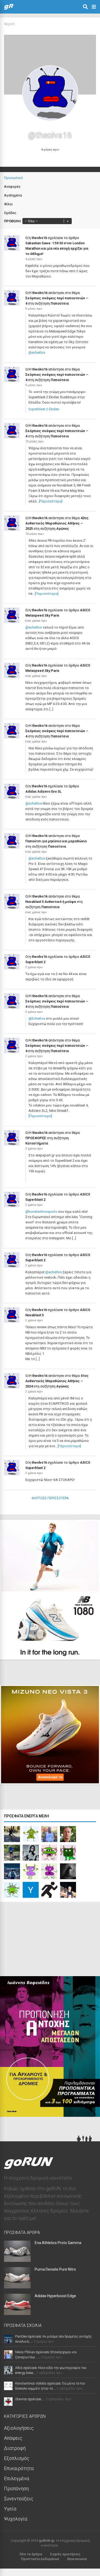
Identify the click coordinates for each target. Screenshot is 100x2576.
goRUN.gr (47, 2541)
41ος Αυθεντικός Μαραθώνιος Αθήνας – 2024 (57, 1381)
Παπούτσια (60, 303)
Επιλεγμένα (17, 2478)
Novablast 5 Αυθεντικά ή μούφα (51, 902)
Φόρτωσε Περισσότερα (50, 1498)
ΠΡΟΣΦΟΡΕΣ (36, 1138)
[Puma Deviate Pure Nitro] (17, 2287)
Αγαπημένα (13, 195)
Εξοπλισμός (17, 2458)
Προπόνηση (16, 2489)
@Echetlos (37, 1018)
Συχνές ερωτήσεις (65, 2554)
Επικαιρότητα (19, 2468)
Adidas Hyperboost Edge (55, 2296)
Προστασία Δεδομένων (40, 2559)
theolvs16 (39, 238)
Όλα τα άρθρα (31, 2554)
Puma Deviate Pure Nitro (55, 2269)
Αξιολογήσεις (19, 2428)
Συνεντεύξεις (19, 2499)
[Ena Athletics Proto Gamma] (17, 2260)
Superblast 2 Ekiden (44, 409)
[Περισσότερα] (51, 501)
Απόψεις (13, 2438)
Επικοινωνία (77, 2559)
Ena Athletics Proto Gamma (58, 2243)
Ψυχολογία (16, 2519)
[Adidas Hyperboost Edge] (17, 2313)
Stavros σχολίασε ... (30, 2399)
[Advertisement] (40, 1940)
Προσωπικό (13, 178)
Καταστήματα (37, 1143)
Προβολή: (13, 221)
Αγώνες (63, 529)
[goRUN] (9, 8)
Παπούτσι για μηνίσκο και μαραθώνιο (56, 841)
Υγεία (10, 2509)
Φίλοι (8, 204)
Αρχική (9, 24)
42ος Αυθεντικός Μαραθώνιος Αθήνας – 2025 (57, 523)
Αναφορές (12, 187)
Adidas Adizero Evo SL (43, 791)
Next (87, 1651)
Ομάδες (10, 213)
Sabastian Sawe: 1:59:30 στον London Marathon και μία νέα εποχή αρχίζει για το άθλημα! (57, 248)
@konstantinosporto (41, 1212)
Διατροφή (15, 2448)
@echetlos (37, 353)
